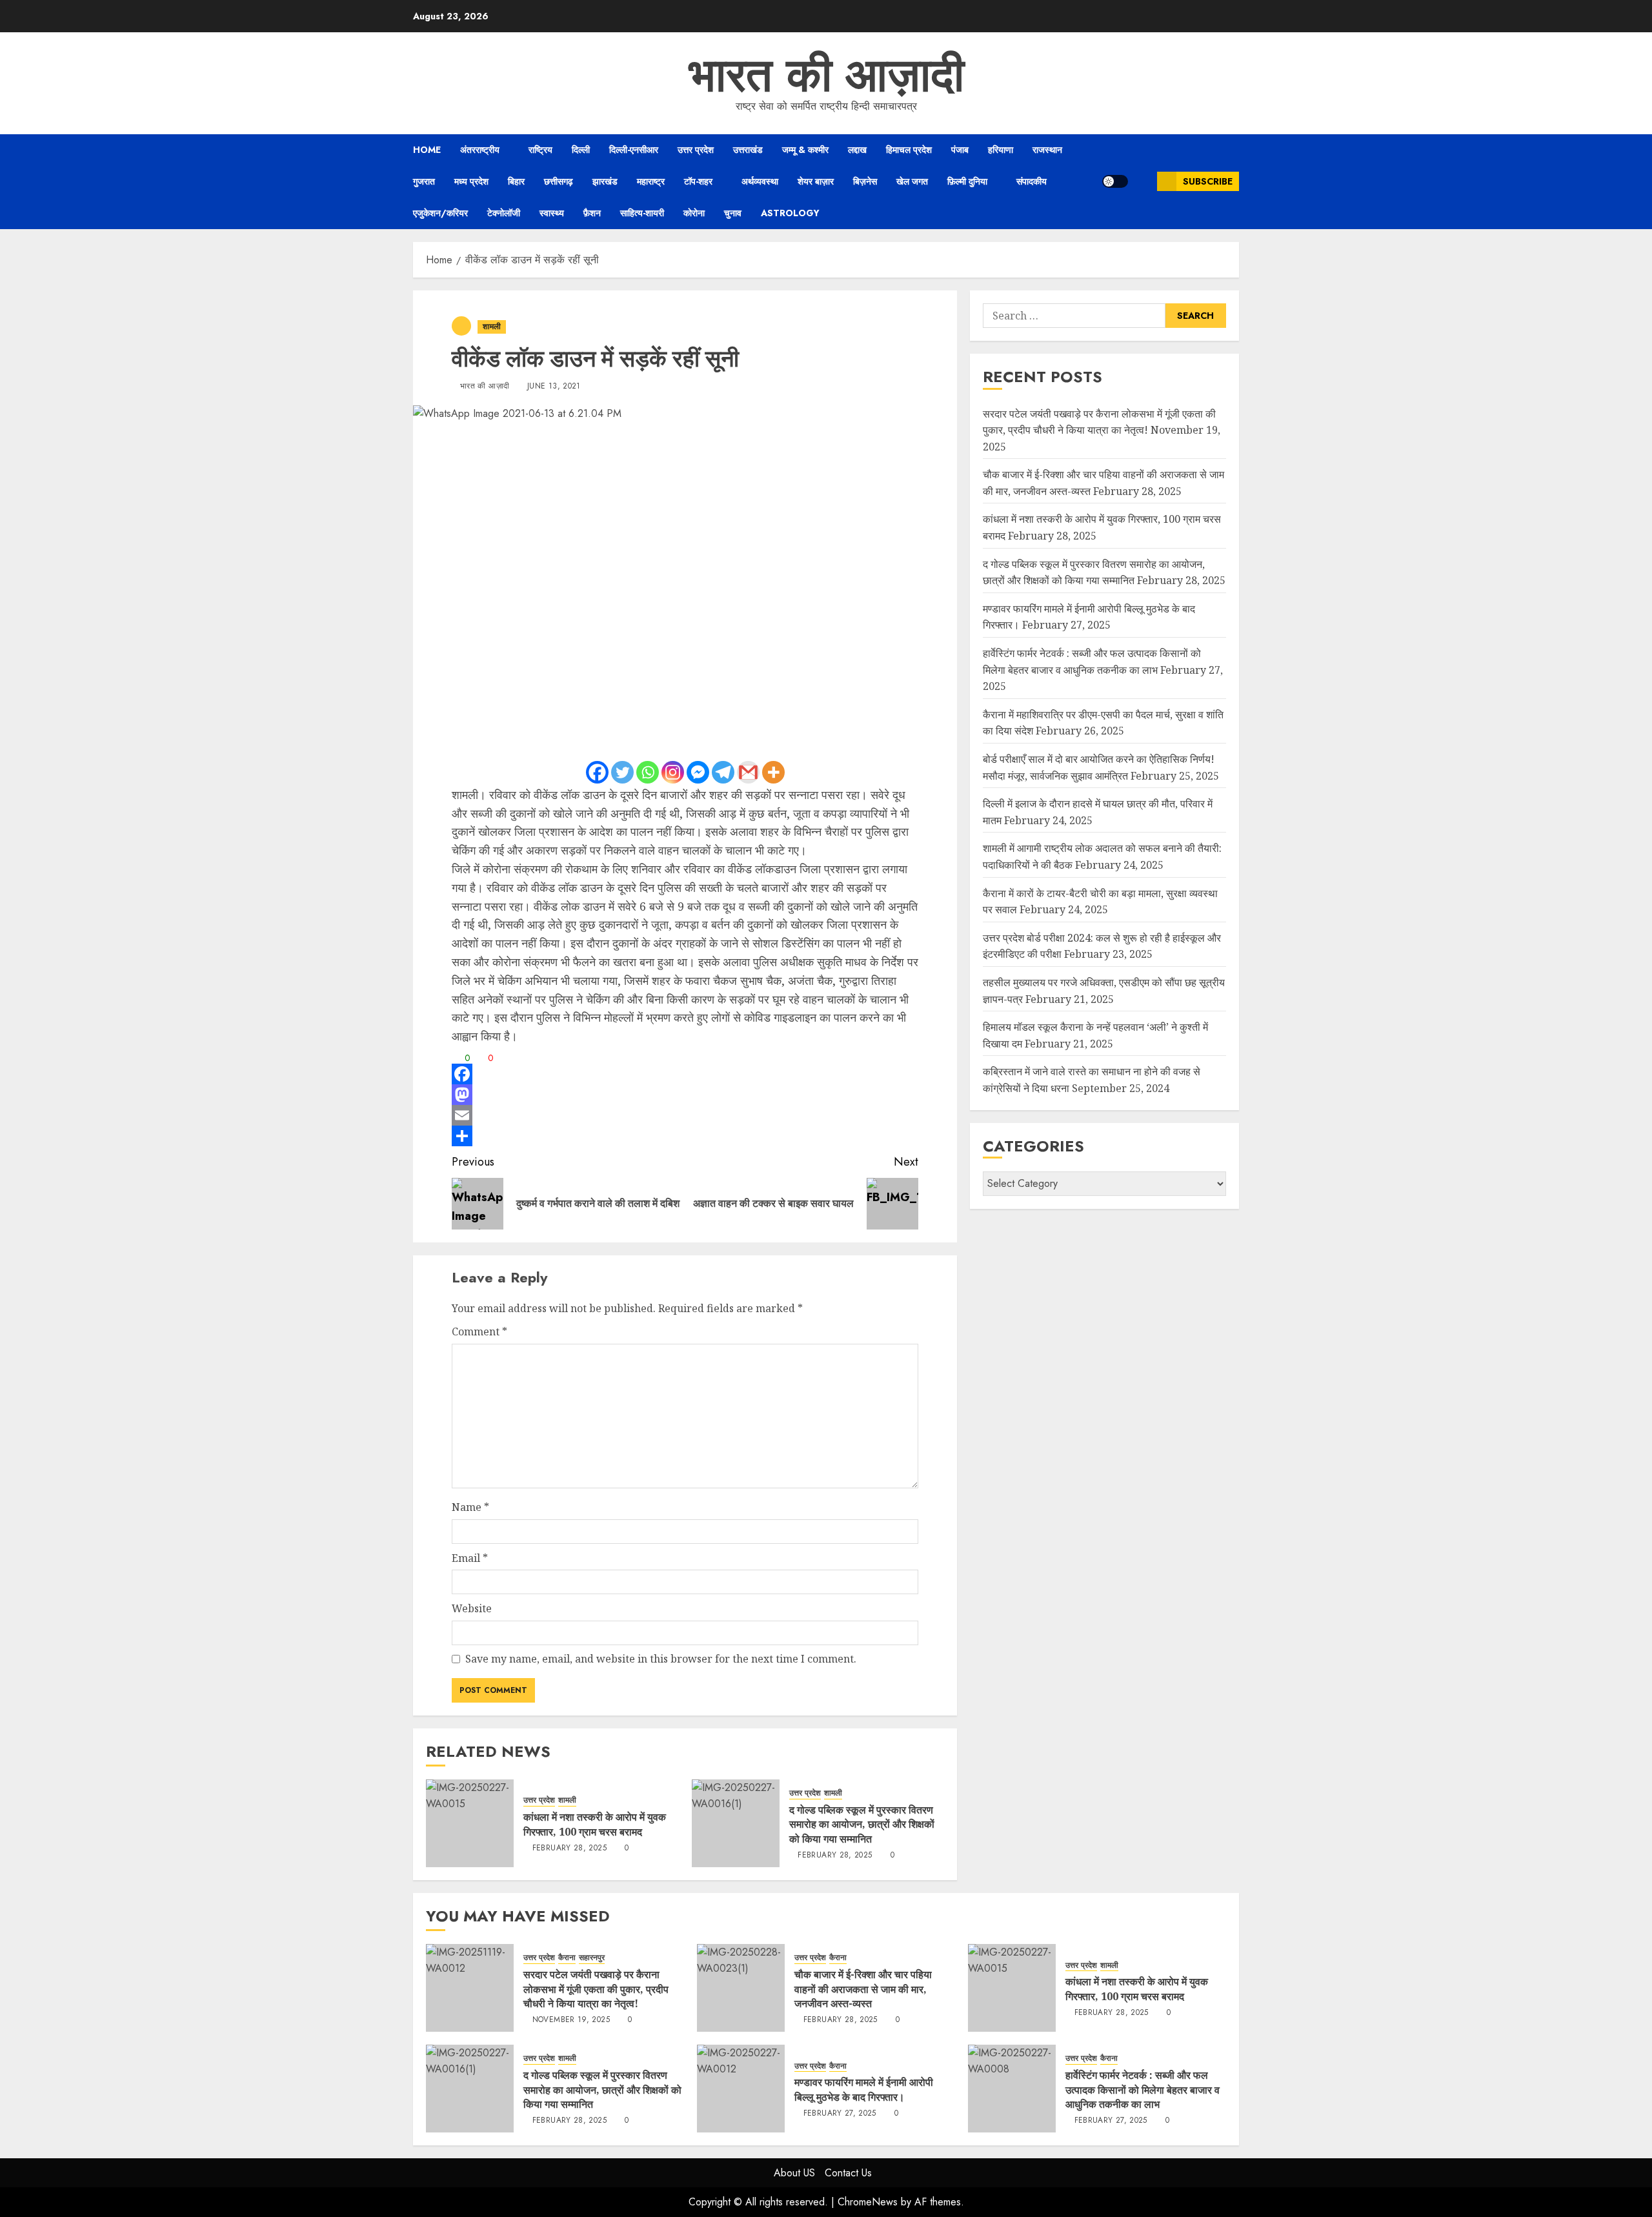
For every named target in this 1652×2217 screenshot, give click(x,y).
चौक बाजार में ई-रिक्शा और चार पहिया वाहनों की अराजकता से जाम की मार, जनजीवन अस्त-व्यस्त (863, 1989)
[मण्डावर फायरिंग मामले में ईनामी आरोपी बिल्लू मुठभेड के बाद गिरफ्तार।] (741, 2089)
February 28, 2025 (569, 1848)
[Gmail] (748, 772)
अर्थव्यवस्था (760, 181)
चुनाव (733, 213)
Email (470, 1558)
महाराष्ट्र (651, 181)
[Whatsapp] (648, 772)
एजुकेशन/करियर (440, 213)
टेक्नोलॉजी (504, 213)
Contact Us (848, 2173)
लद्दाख (857, 150)
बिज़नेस (865, 181)
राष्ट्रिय (540, 150)
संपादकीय (1032, 181)
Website (472, 1608)
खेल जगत (912, 181)
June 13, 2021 (554, 387)
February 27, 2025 (840, 2114)
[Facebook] (597, 772)
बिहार (516, 181)
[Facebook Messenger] (698, 772)
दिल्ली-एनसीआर (634, 150)
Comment (479, 1331)
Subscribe (1208, 181)
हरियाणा (1001, 150)
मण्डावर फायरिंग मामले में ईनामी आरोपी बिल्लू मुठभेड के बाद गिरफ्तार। (864, 2089)
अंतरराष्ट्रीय (480, 150)
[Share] (685, 1136)
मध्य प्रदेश (471, 181)
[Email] (685, 1115)
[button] (1143, 181)
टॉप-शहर (698, 181)
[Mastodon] (685, 1095)
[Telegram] (723, 772)
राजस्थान (1047, 150)
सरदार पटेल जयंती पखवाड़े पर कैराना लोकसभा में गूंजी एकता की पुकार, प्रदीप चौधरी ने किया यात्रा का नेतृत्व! (596, 1989)
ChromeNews (868, 2202)
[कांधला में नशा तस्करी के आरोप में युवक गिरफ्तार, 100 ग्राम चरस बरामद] (470, 1823)
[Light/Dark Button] (1115, 181)
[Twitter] (622, 772)
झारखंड (605, 181)
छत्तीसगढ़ (559, 181)
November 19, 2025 (571, 2020)
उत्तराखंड (748, 150)
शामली (492, 327)
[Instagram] (673, 772)
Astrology (790, 213)
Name (470, 1507)
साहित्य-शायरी (642, 213)
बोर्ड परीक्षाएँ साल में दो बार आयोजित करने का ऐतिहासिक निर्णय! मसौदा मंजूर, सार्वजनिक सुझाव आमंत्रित (1099, 767)
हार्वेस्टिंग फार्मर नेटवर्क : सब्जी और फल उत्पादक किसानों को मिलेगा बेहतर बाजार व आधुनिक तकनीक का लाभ (1143, 2090)
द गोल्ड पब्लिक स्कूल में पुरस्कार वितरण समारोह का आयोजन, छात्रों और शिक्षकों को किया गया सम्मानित (862, 1824)
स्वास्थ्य (552, 213)
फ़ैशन (592, 213)
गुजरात (424, 181)
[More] (773, 772)
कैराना (567, 1958)
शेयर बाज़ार (816, 181)
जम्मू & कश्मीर (805, 150)
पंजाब (960, 150)
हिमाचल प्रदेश (909, 150)
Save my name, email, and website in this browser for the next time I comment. (661, 1659)
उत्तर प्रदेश (696, 150)
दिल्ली (581, 150)
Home (427, 150)
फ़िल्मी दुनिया (967, 181)
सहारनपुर (592, 1958)
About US (794, 2173)
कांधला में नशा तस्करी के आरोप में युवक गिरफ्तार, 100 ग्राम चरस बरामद (595, 1824)
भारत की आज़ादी (826, 75)
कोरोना (694, 213)
